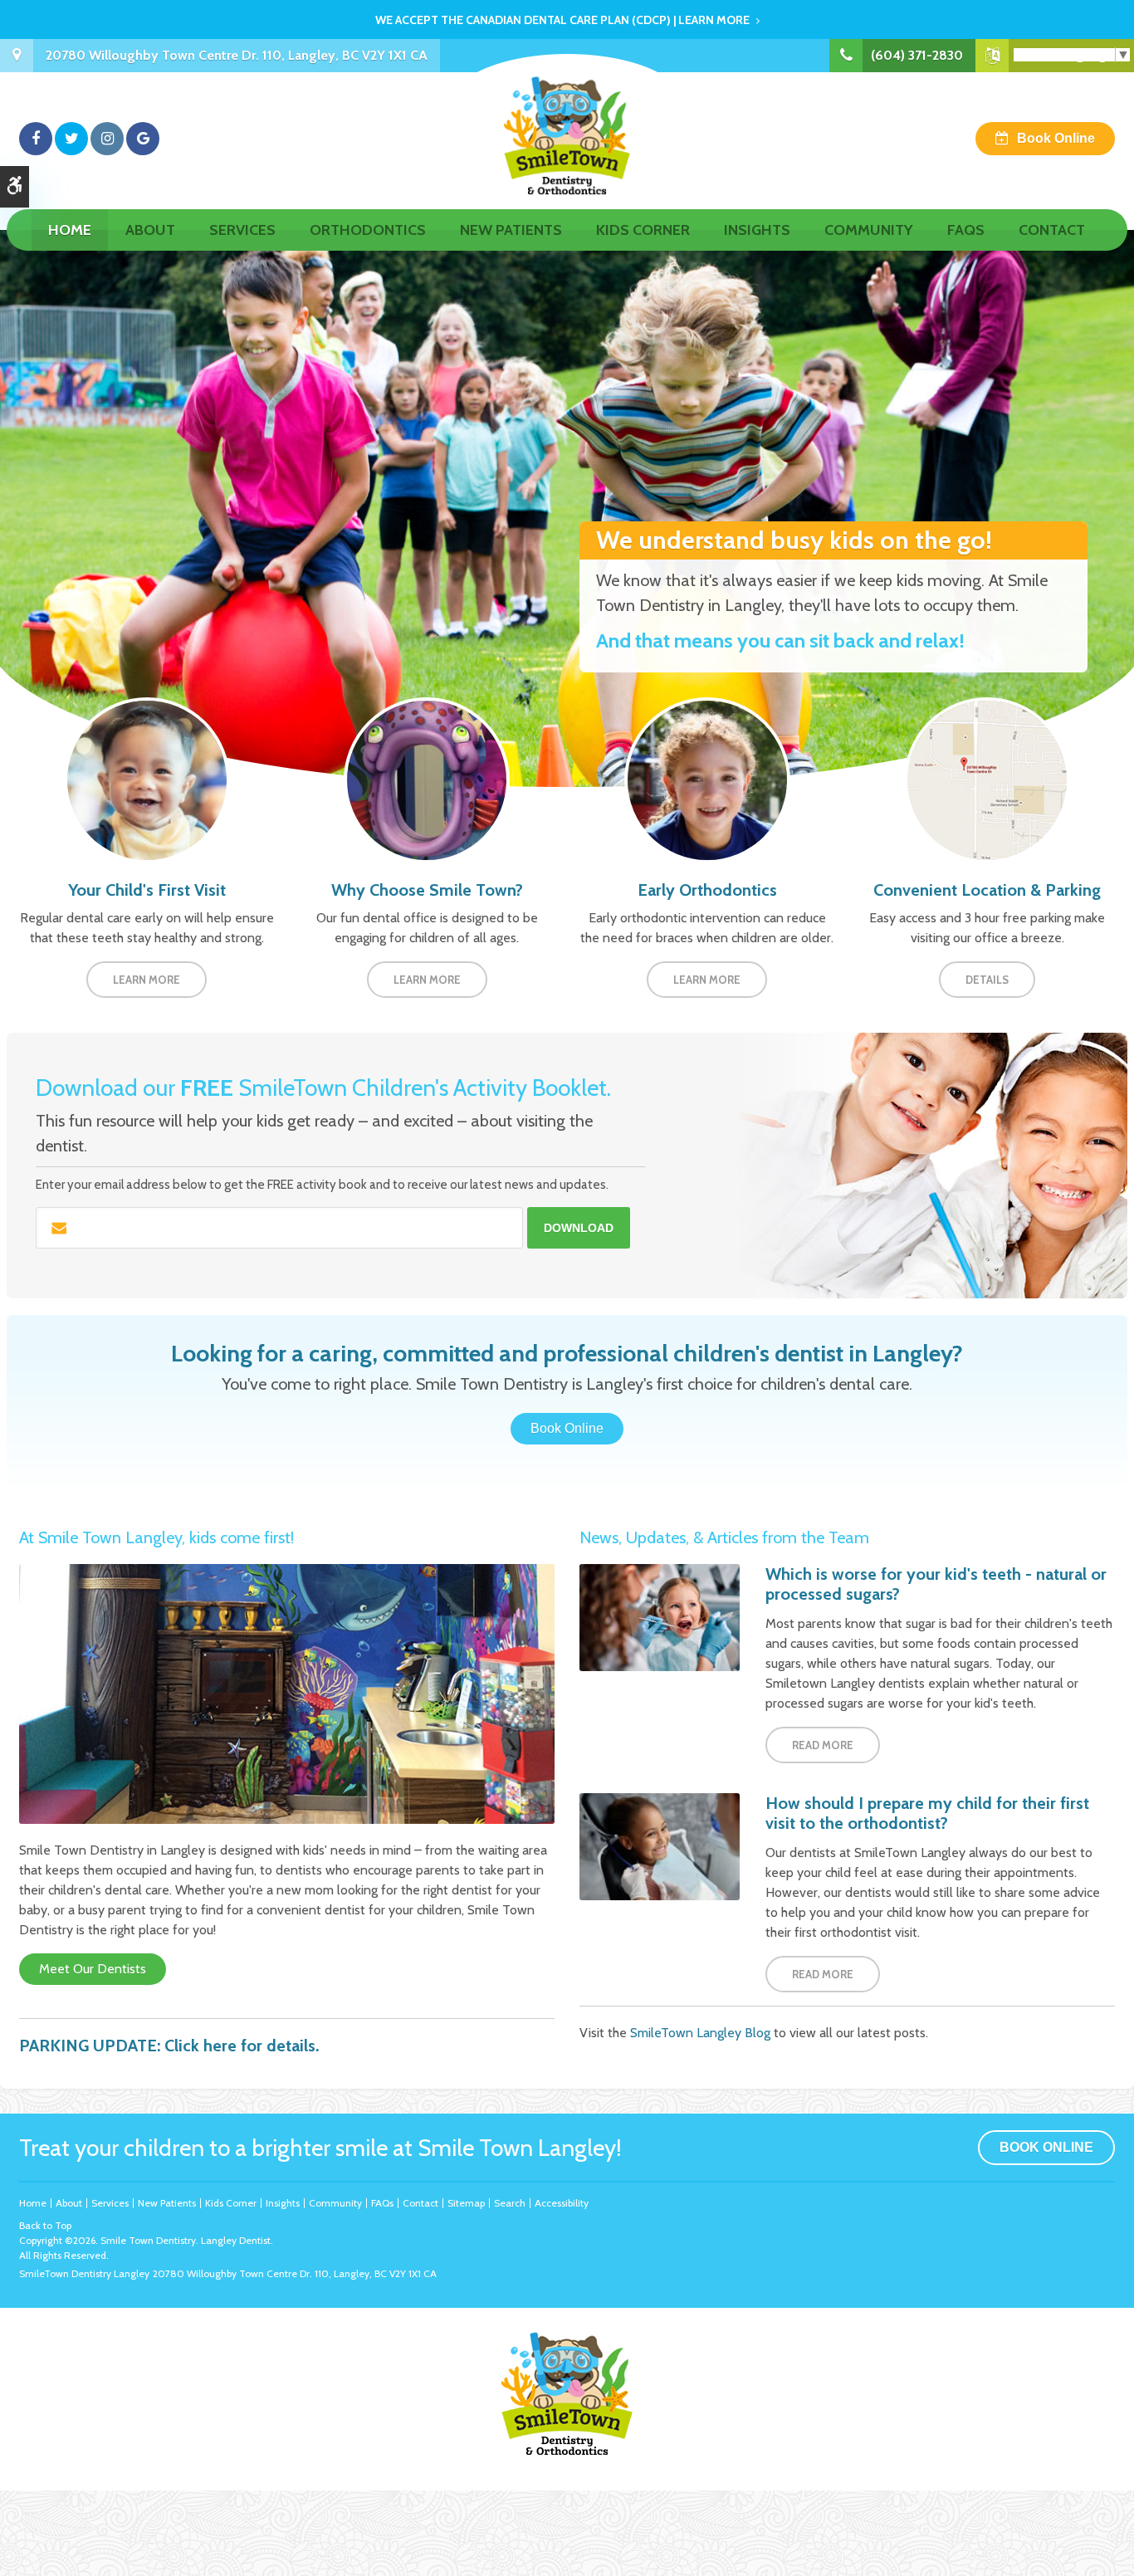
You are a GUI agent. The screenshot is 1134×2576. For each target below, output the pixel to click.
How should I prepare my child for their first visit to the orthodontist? (927, 1813)
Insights (757, 230)
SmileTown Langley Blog (700, 2033)
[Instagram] (107, 139)
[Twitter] (71, 139)
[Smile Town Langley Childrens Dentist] (287, 1693)
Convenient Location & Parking (987, 890)
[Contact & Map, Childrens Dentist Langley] (987, 779)
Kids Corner (643, 230)
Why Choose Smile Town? (427, 890)
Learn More (147, 980)
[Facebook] (36, 139)
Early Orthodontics (707, 890)
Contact (1052, 230)
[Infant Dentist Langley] (147, 779)
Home (70, 230)
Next (1117, 509)
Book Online (1056, 138)
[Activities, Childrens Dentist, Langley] (427, 779)
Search (510, 2203)
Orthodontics (368, 230)
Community (869, 230)
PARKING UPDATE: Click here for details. (169, 2046)
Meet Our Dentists (93, 1969)
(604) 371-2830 (917, 55)
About (150, 230)
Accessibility (562, 2203)
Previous (17, 509)
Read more (823, 1745)
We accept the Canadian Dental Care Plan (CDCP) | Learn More (562, 20)
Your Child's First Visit (147, 890)
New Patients (511, 230)
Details (987, 980)
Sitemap (466, 2203)
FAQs (966, 230)
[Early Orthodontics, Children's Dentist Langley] (707, 779)
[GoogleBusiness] (143, 139)
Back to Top (45, 2225)
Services (242, 230)
